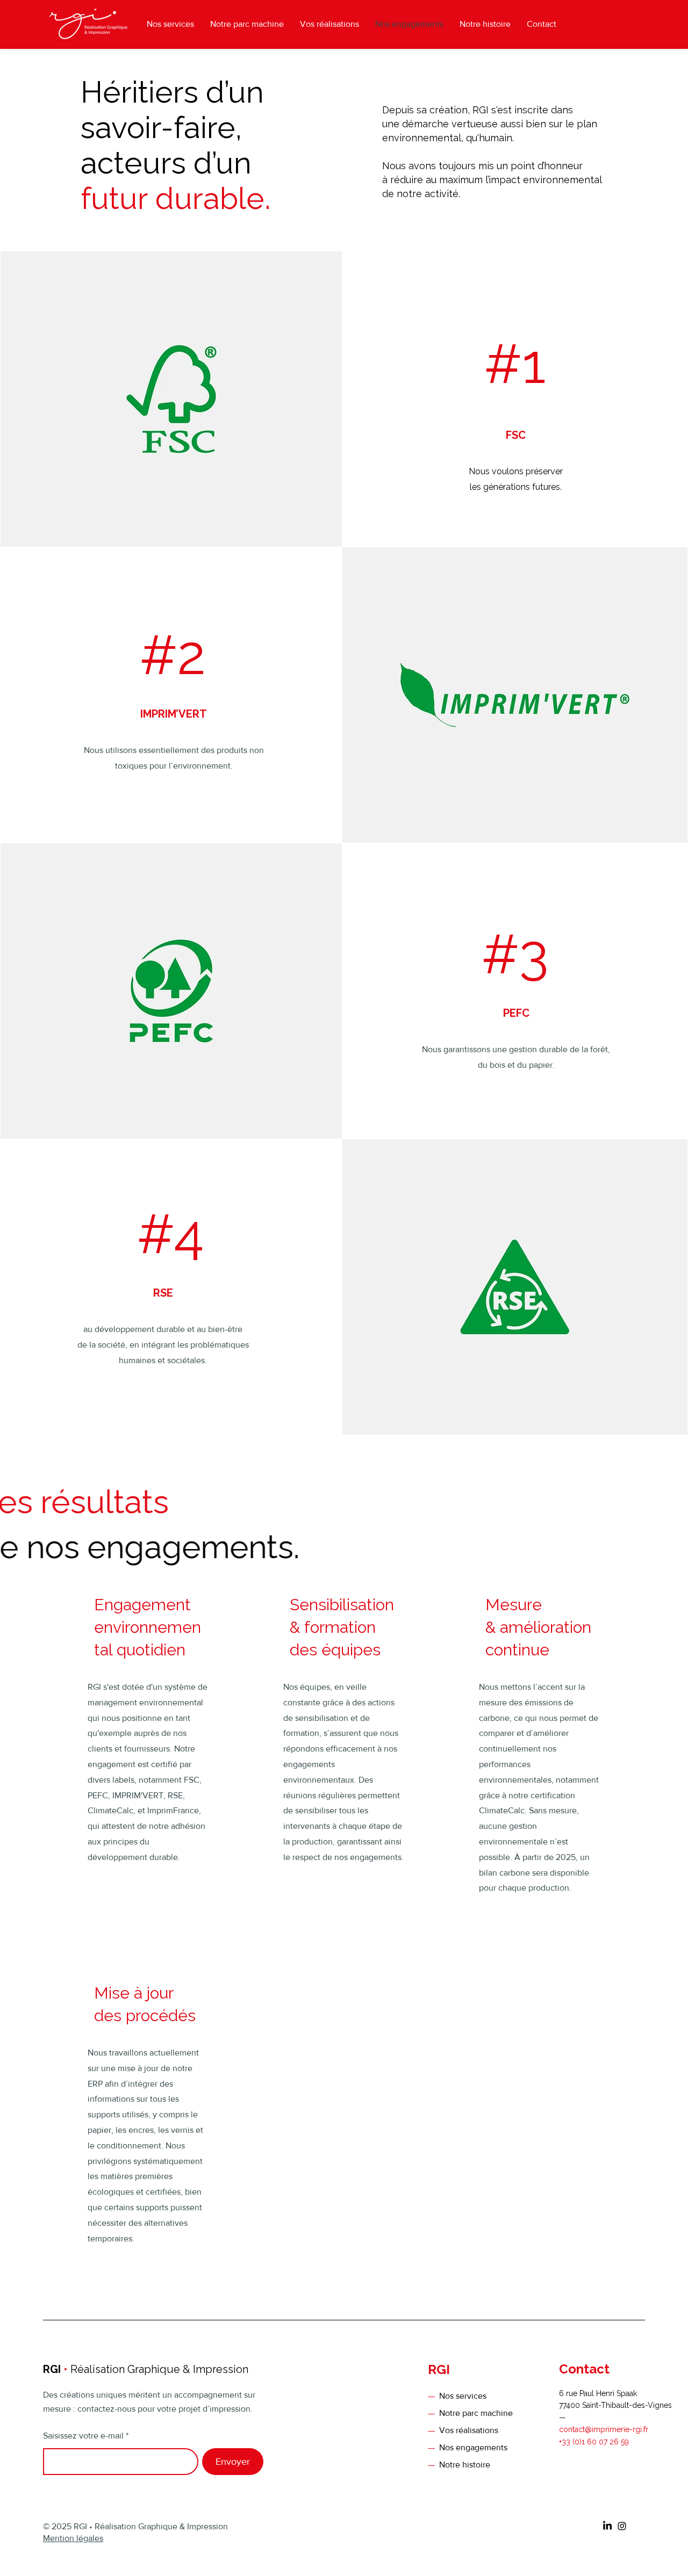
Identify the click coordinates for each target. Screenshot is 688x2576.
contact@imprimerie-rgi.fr (604, 2429)
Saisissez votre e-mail (83, 2436)
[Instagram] (622, 2526)
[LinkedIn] (607, 2526)
